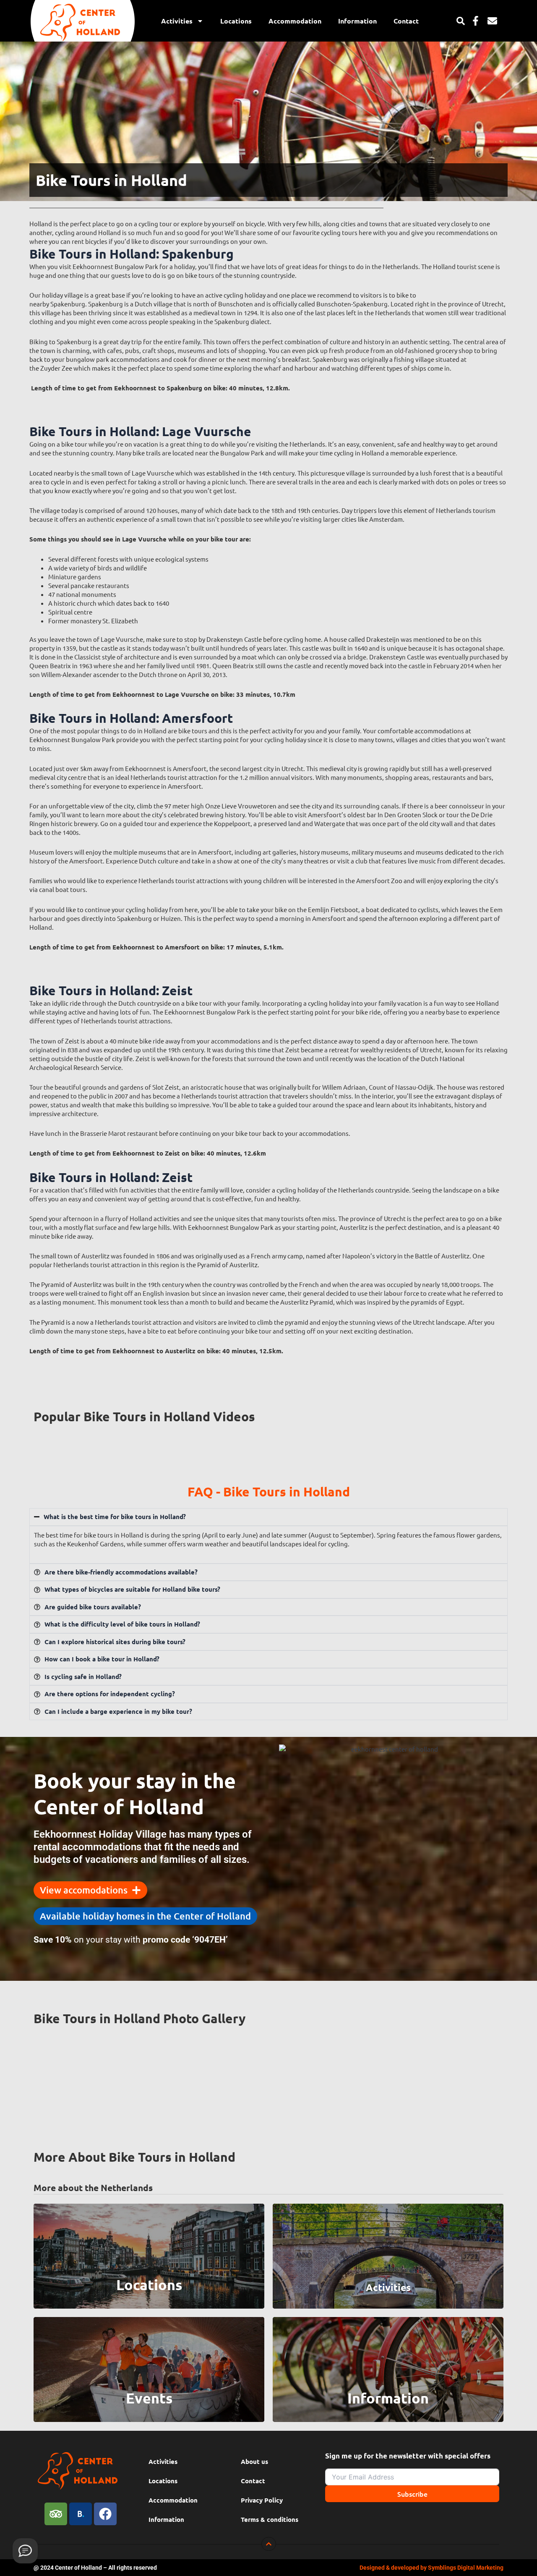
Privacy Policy (262, 2500)
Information (357, 21)
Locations (236, 21)
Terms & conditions (270, 2519)
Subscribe (412, 2494)
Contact (406, 21)
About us (254, 2461)
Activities (177, 21)
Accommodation (295, 21)
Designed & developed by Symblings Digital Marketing (431, 2568)
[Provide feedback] (25, 2551)
